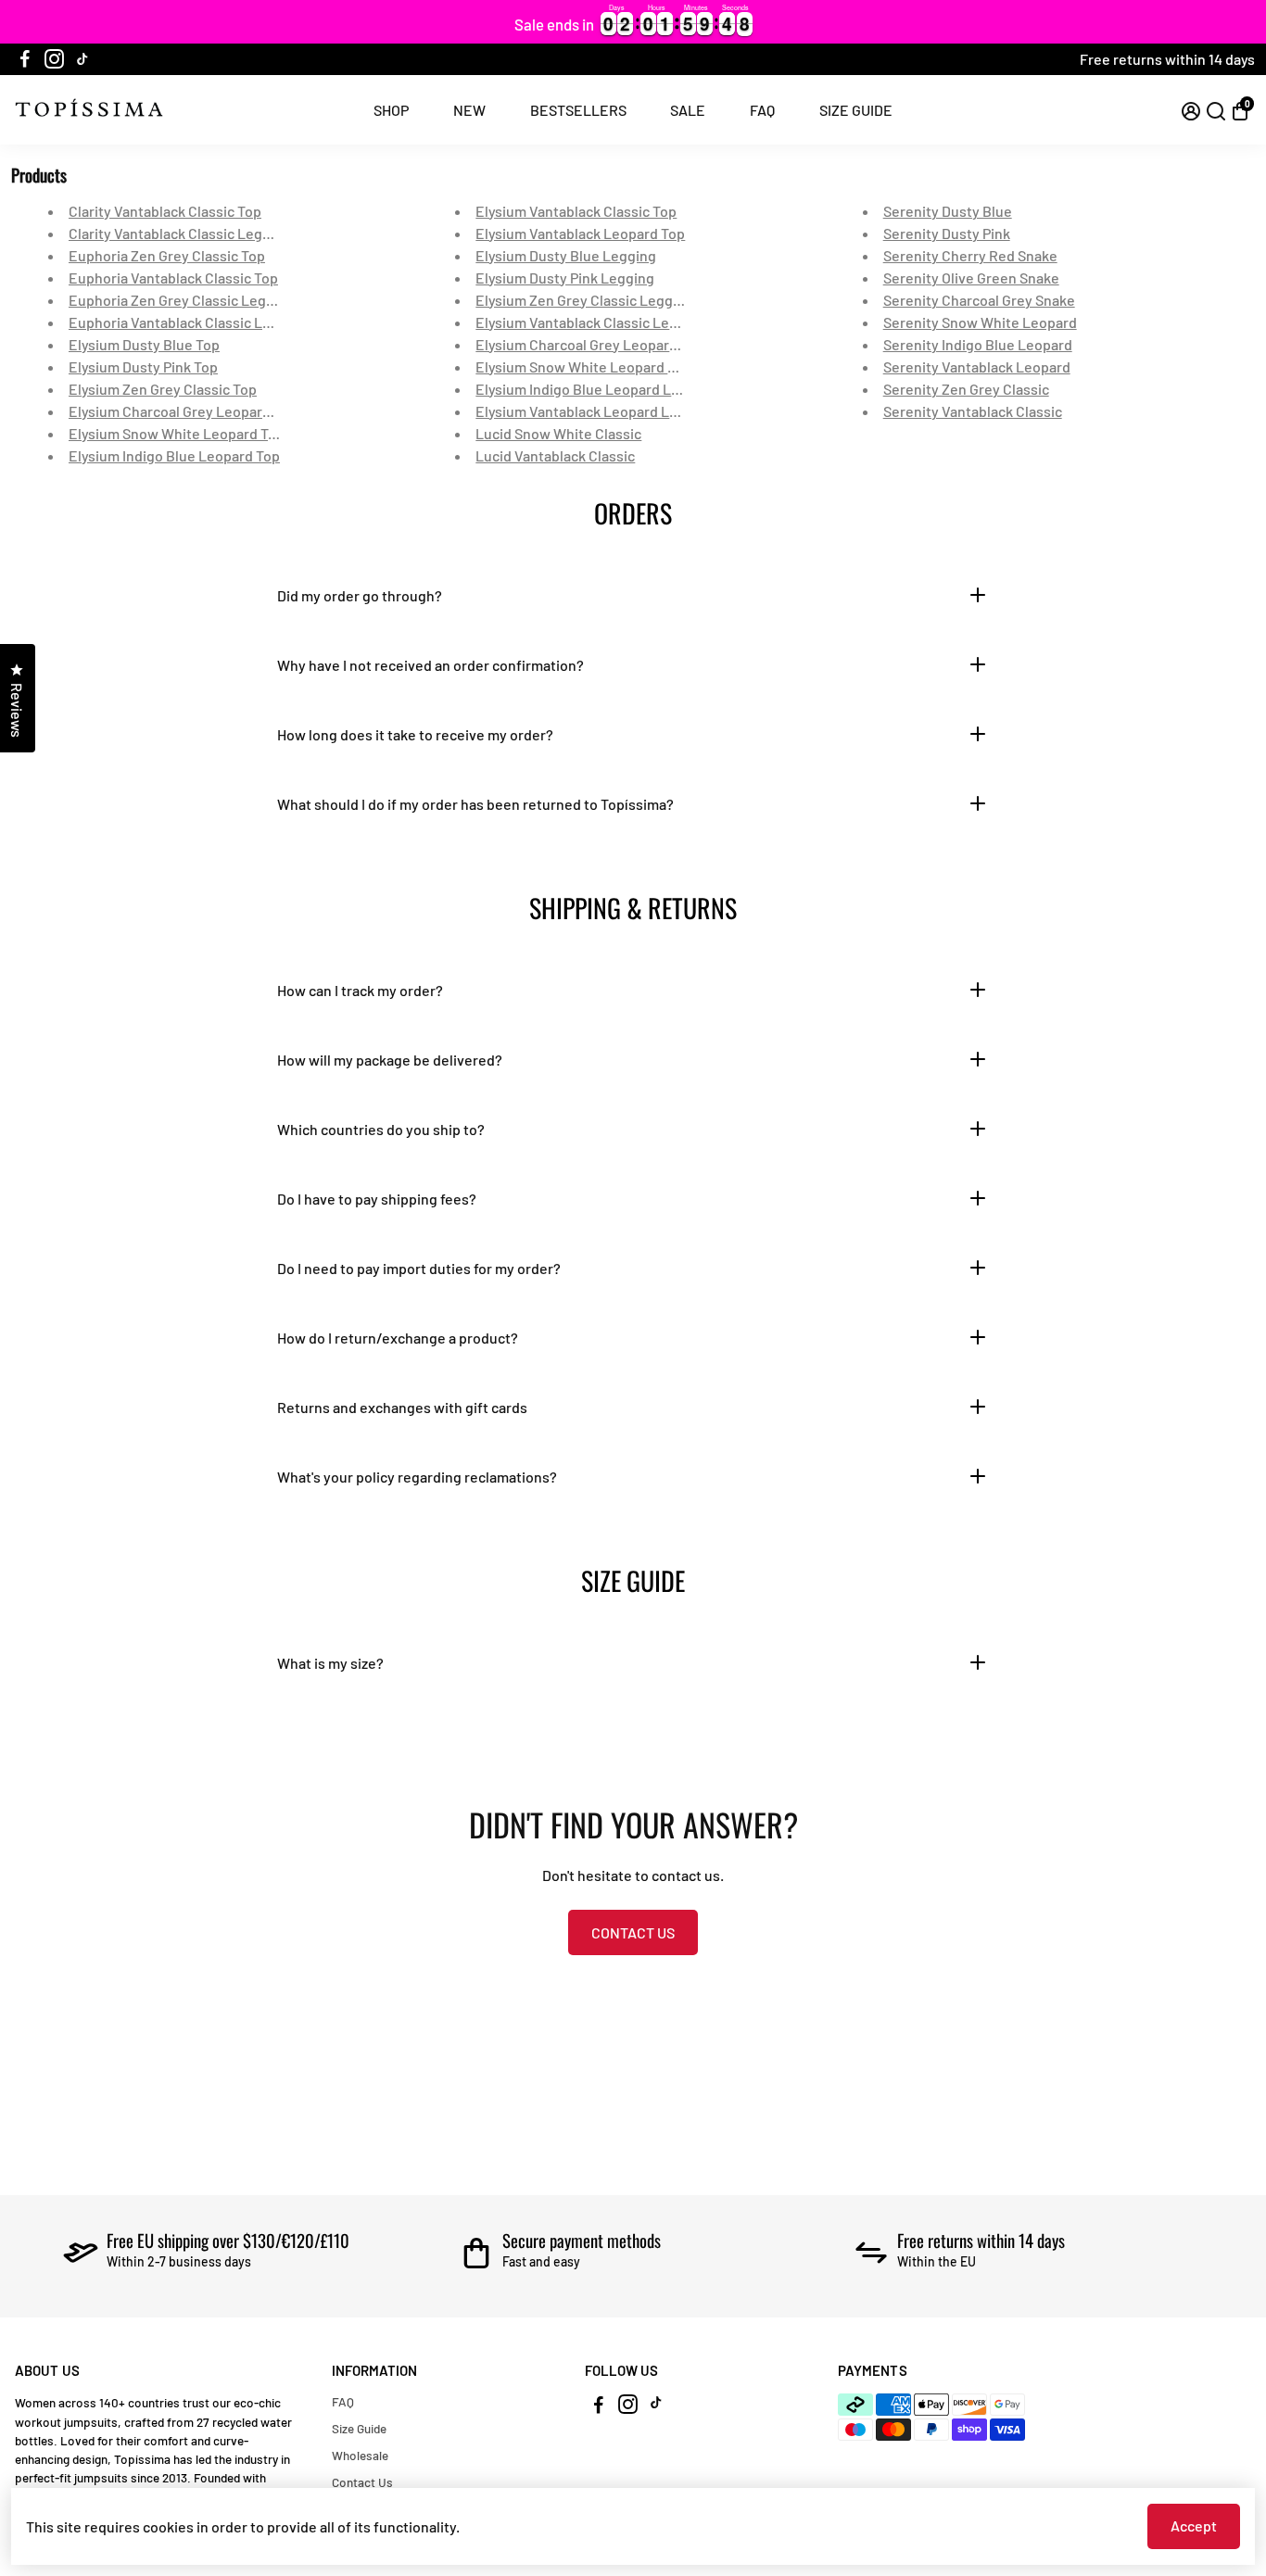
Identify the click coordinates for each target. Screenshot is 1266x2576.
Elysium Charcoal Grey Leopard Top (183, 411)
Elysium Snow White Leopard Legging (598, 366)
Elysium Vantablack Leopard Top (580, 233)
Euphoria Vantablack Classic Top (173, 278)
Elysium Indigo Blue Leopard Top (174, 455)
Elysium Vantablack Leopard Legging (595, 411)
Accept (1194, 2525)
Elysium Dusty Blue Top (144, 344)
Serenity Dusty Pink (947, 233)
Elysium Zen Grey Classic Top (163, 389)
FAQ (762, 110)
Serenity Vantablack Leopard (977, 366)
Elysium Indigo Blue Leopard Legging (596, 389)
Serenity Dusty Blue (948, 211)
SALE (688, 110)
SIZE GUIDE (856, 110)
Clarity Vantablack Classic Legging (180, 233)
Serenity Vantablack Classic (973, 411)
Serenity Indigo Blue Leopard (978, 344)
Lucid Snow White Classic (558, 433)
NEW (469, 110)
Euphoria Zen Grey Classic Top (167, 255)
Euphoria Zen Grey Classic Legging (182, 300)
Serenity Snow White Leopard (980, 322)
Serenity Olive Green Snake (971, 278)
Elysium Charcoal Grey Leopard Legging (605, 344)
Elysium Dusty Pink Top (143, 366)
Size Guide (359, 2428)
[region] (633, 22)
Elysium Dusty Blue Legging (566, 255)
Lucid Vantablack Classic (555, 455)
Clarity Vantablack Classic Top (165, 211)
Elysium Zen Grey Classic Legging (584, 300)
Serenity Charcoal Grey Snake (979, 300)
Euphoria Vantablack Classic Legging (188, 322)
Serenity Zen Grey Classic (966, 389)
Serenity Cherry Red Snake (970, 255)
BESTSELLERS (578, 110)
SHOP (391, 110)
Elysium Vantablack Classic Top (576, 211)
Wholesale (360, 2455)
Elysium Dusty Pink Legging (565, 278)
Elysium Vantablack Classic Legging (591, 322)
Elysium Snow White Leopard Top (177, 433)
